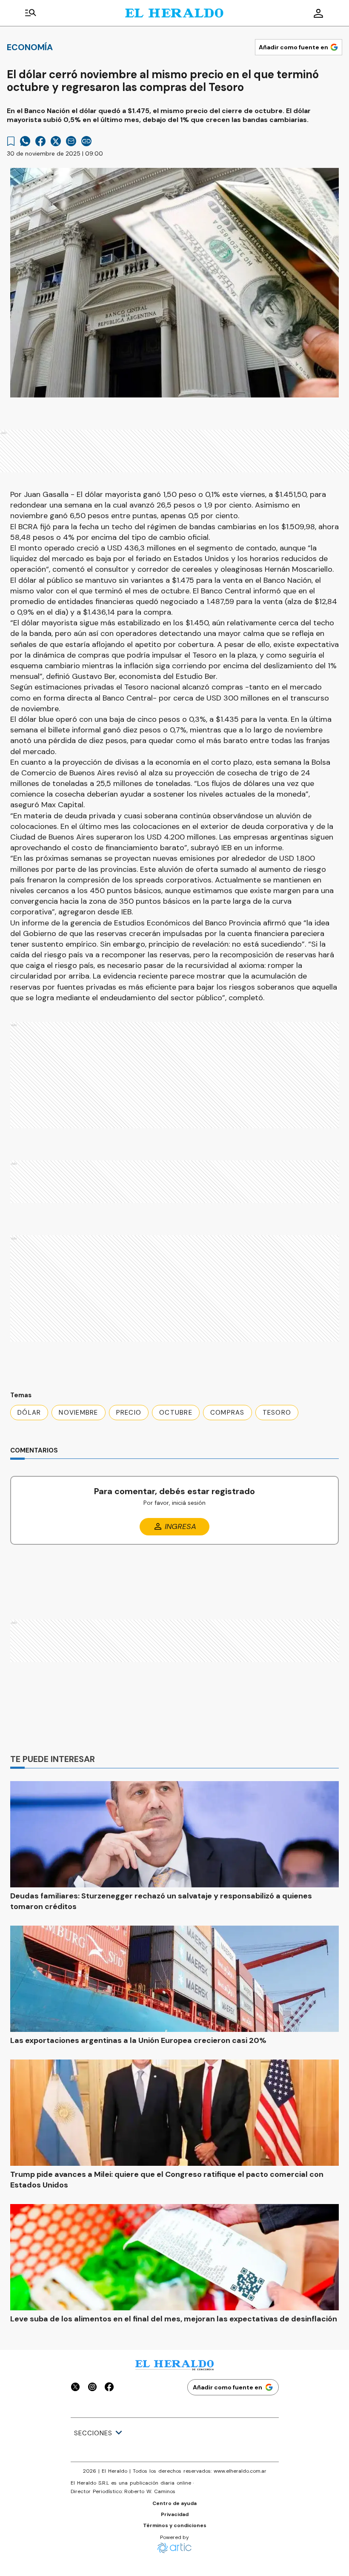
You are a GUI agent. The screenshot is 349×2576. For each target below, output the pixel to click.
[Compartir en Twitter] (56, 141)
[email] (71, 141)
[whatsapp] (25, 141)
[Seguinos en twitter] (75, 2388)
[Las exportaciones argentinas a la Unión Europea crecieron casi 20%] (174, 1979)
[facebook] (40, 141)
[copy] (86, 141)
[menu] (31, 13)
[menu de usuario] (318, 13)
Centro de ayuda (174, 2503)
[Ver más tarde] (11, 141)
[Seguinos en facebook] (109, 2388)
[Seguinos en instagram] (92, 2388)
